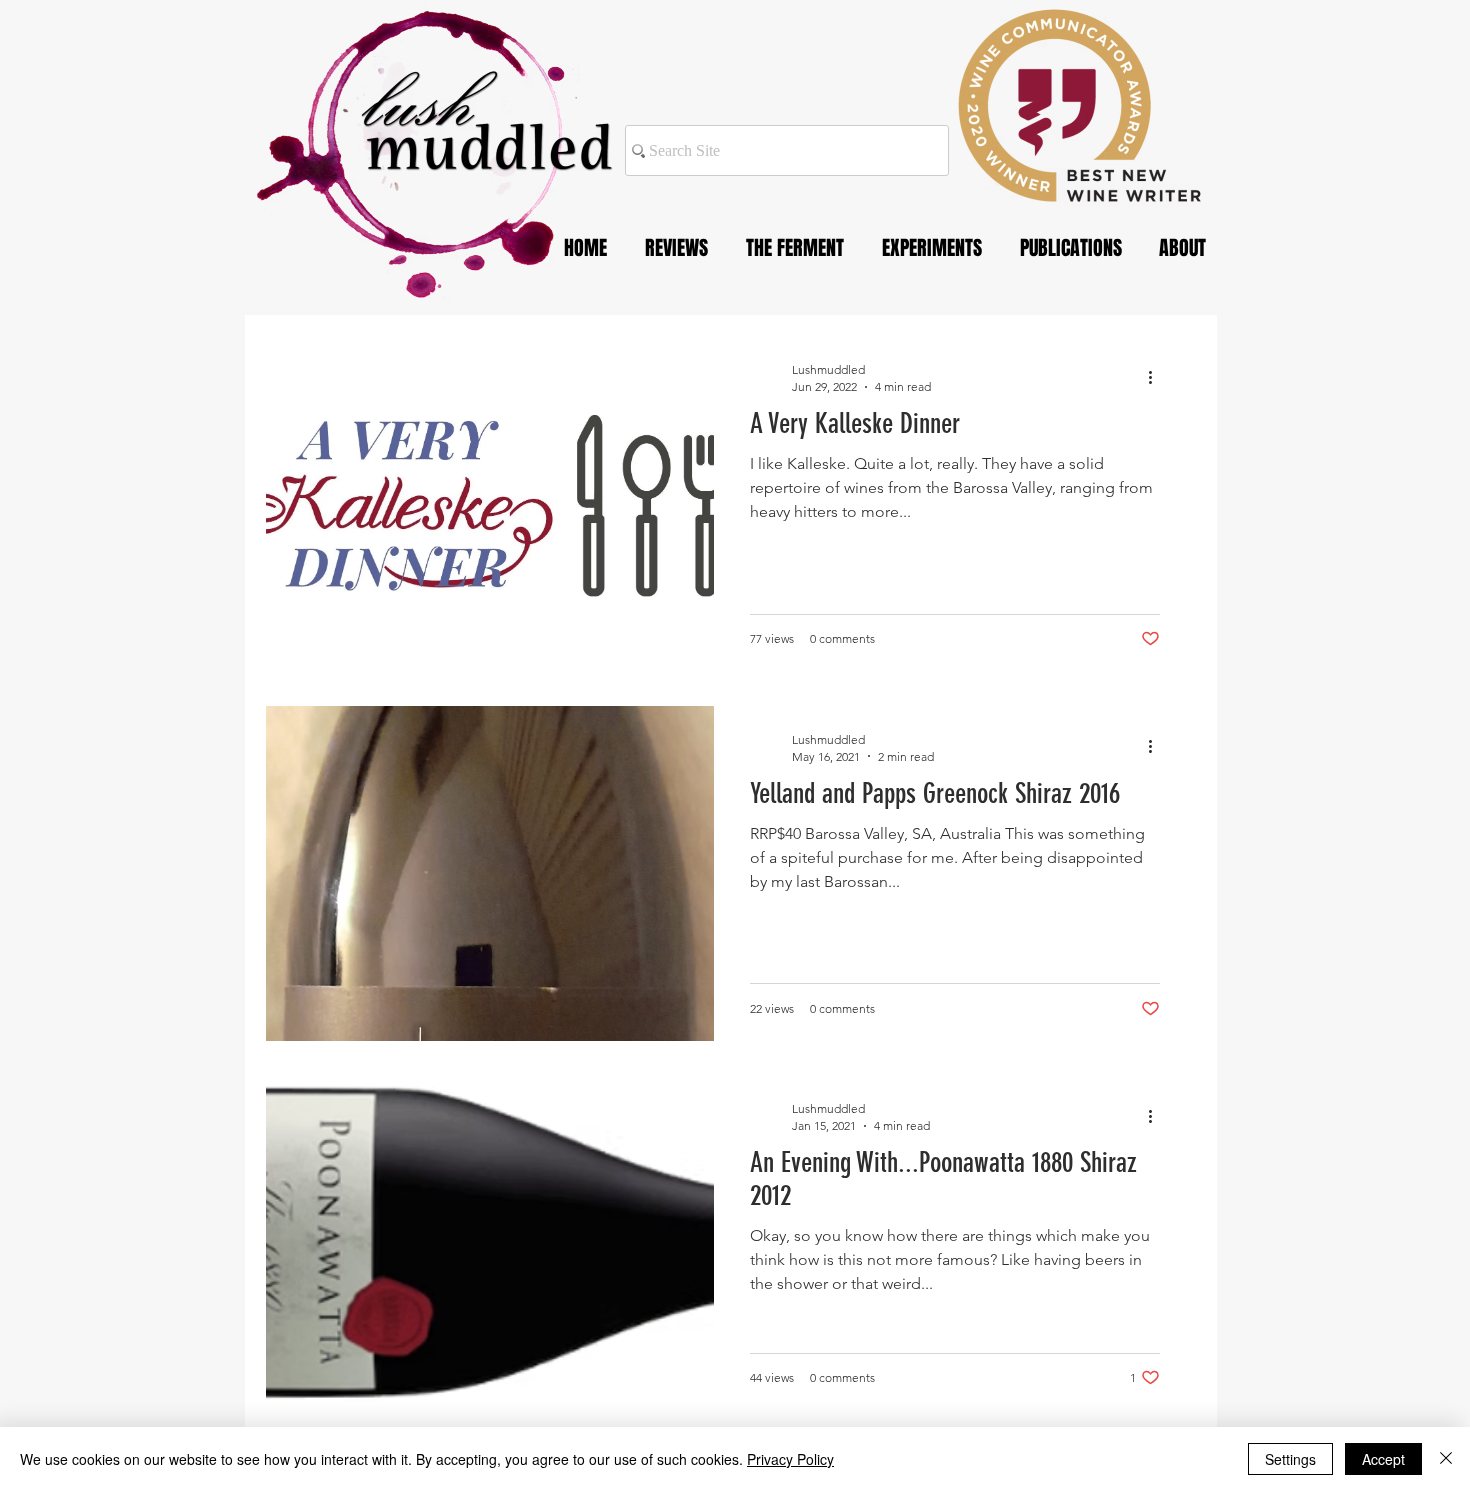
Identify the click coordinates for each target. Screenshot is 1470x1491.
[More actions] (1157, 377)
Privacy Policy (790, 1459)
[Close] (1446, 1459)
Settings (1290, 1459)
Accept (1383, 1459)
